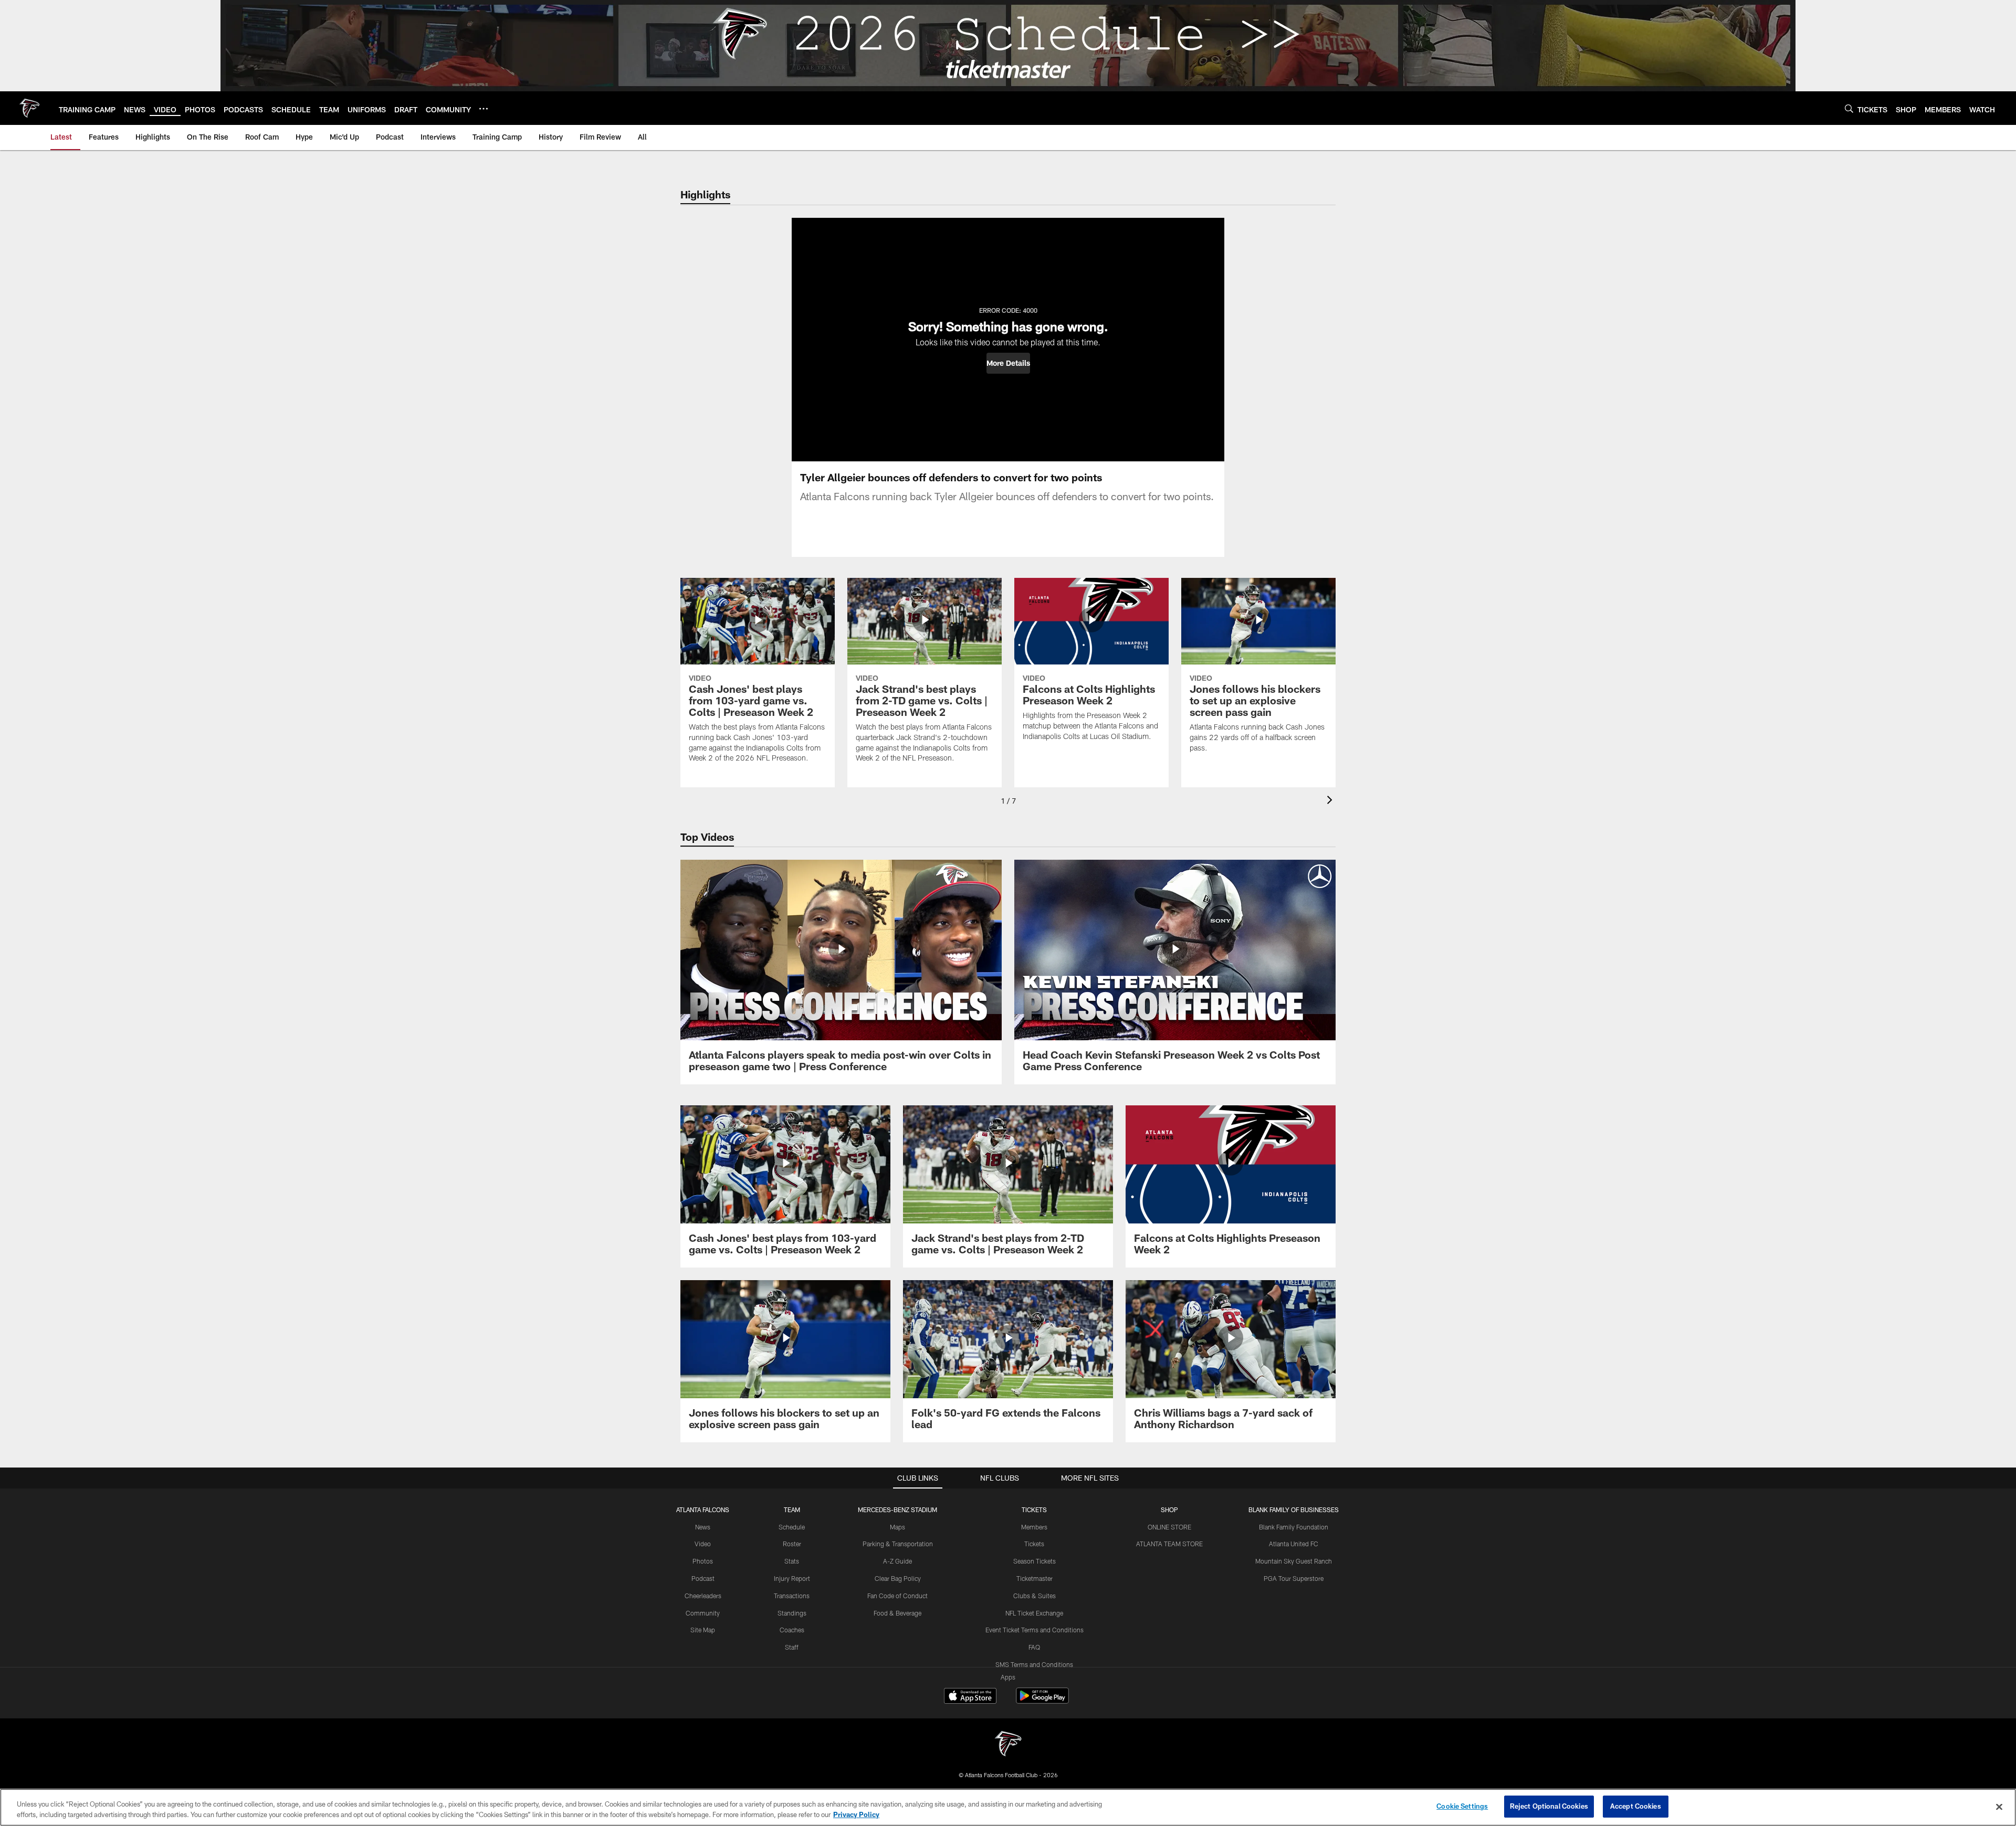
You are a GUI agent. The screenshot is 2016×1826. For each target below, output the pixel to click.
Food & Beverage (897, 1613)
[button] (1008, 363)
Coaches (792, 1630)
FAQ (1034, 1647)
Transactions (792, 1596)
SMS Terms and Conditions (1034, 1664)
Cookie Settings (1462, 1806)
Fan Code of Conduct (897, 1596)
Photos (703, 1561)
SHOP (1169, 1510)
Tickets (1034, 1544)
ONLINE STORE (1169, 1527)
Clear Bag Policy (898, 1578)
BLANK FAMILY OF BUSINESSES (1294, 1510)
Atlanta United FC (1294, 1544)
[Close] (1999, 1807)
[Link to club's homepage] (29, 108)
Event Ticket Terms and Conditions (1035, 1630)
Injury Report (792, 1578)
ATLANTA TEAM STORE (1169, 1544)
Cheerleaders (703, 1596)
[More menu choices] (484, 109)
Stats (792, 1561)
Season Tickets (1035, 1561)
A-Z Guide (897, 1561)
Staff (792, 1647)
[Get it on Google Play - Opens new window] (1042, 1701)
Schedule (792, 1527)
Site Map (703, 1630)
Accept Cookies (1636, 1806)
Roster (792, 1544)
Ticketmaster (1035, 1578)
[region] (1008, 1807)
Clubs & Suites (1035, 1596)
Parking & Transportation (898, 1544)
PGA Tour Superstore (1294, 1578)
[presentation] (1331, 801)
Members (1034, 1527)
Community (703, 1613)
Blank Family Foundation (1294, 1527)
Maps (897, 1527)
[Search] (1849, 108)
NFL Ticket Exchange (1034, 1613)
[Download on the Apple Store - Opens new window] (970, 1697)
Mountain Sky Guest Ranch (1294, 1561)
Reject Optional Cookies (1549, 1806)
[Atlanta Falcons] (1008, 1745)
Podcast (703, 1578)
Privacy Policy (856, 1814)
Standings (792, 1613)
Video (703, 1544)
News (703, 1527)
